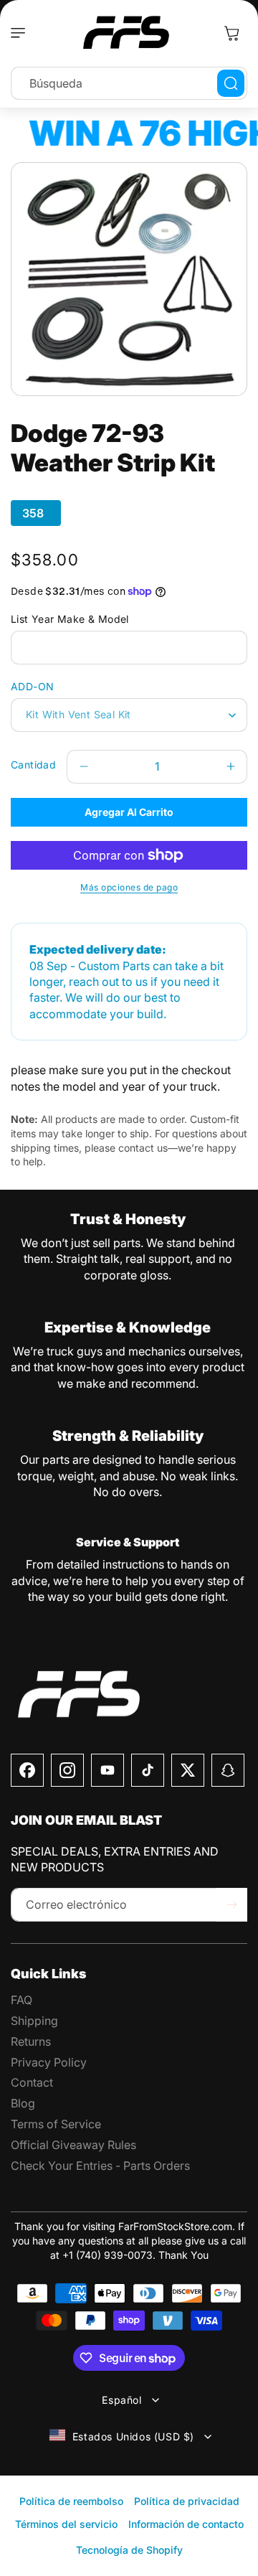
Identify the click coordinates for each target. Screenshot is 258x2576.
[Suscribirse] (231, 1905)
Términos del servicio (66, 2524)
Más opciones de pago (129, 887)
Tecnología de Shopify (129, 2550)
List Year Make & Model (70, 619)
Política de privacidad (187, 2501)
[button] (21, 33)
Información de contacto (186, 2524)
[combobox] (129, 83)
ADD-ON (32, 686)
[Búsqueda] (231, 83)
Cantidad (33, 765)
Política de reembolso (71, 2501)
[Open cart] (231, 33)
